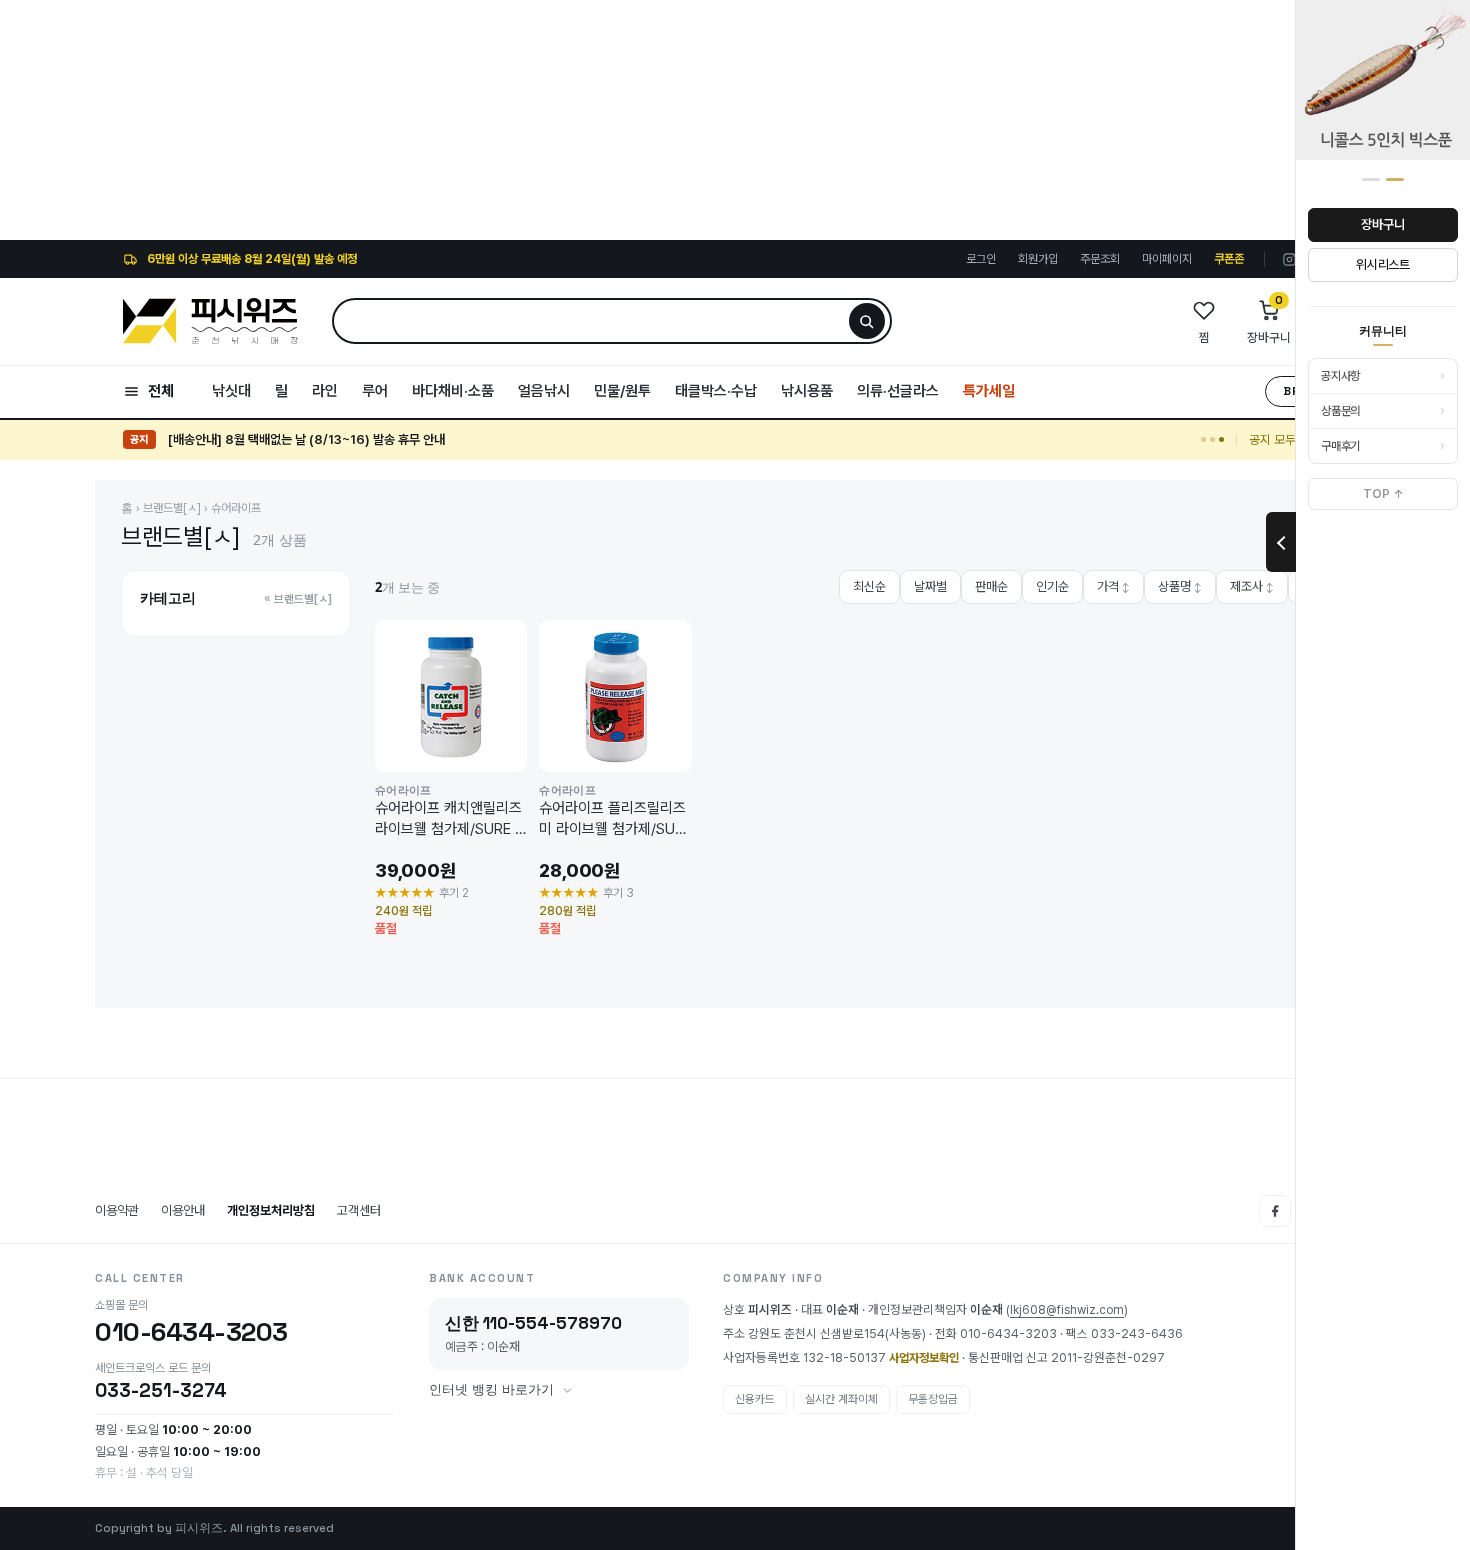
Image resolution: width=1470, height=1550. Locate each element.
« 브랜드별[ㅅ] (298, 599)
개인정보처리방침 (271, 1210)
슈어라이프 (236, 508)
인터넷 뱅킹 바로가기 (491, 1390)
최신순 (869, 586)
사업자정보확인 (924, 1358)
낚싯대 (231, 391)
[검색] (867, 321)
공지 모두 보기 (1285, 439)
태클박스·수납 (716, 391)
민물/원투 (622, 391)
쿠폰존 (1229, 259)
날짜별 (930, 586)
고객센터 (359, 1210)
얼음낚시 (544, 391)
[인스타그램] (1289, 259)
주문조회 (1100, 259)
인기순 (1052, 586)
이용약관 (117, 1210)
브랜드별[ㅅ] (172, 508)
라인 (325, 391)
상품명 (1180, 586)
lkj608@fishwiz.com (1067, 1310)
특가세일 (989, 391)
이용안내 (183, 1210)
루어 (375, 391)
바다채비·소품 (453, 391)
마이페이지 (1167, 259)
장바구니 (1382, 224)
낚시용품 (807, 391)
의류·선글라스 (898, 391)
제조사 (1252, 586)
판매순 (991, 586)
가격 (1113, 586)
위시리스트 (1383, 264)
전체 (161, 391)
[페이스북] (1275, 1211)
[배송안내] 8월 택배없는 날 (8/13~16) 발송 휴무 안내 (306, 439)
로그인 (981, 259)
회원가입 (1038, 259)
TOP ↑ (1383, 494)
